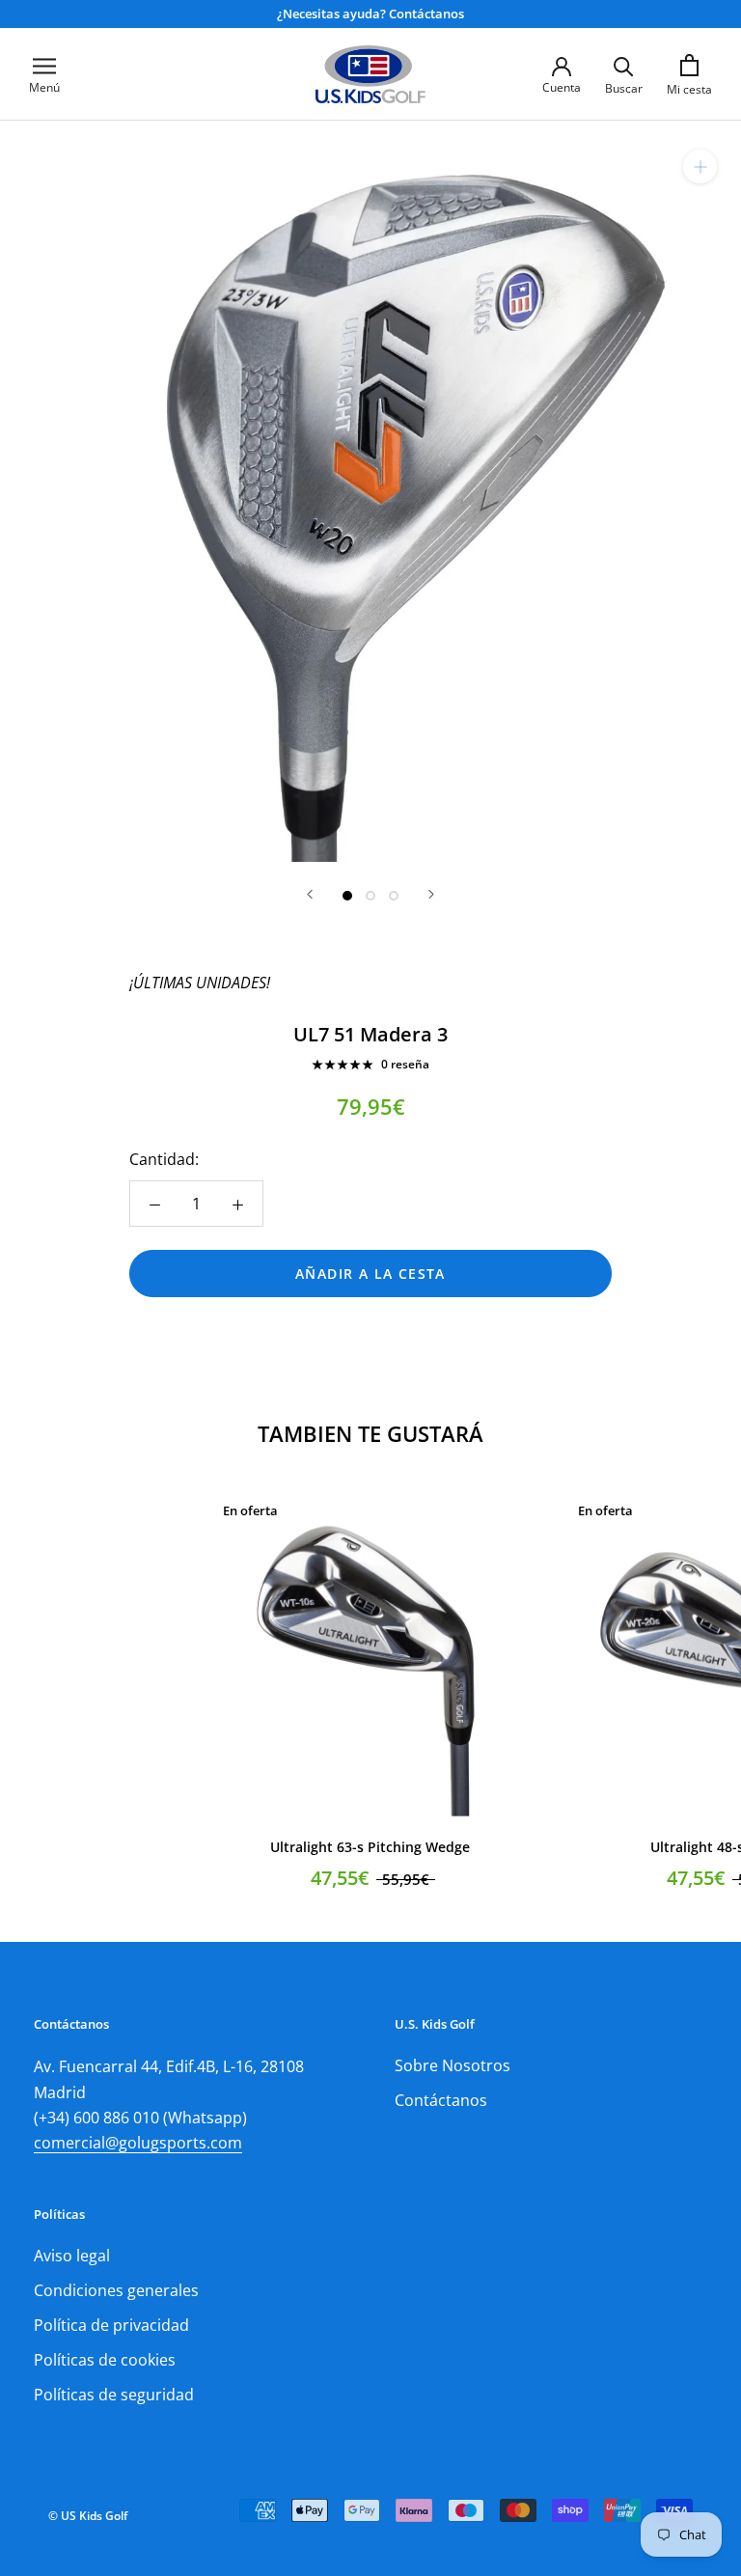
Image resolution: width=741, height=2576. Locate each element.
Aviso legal (72, 2256)
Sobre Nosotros (453, 2065)
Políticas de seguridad (114, 2395)
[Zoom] (700, 166)
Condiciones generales (116, 2290)
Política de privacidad (111, 2325)
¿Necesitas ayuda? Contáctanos (370, 14)
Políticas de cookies (105, 2360)
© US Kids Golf (88, 2516)
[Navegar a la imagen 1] (347, 896)
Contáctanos (441, 2100)
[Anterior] (310, 894)
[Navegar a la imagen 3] (394, 896)
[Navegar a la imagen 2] (370, 896)
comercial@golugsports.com (138, 2143)
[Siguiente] (431, 894)
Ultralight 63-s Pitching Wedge (370, 1847)
